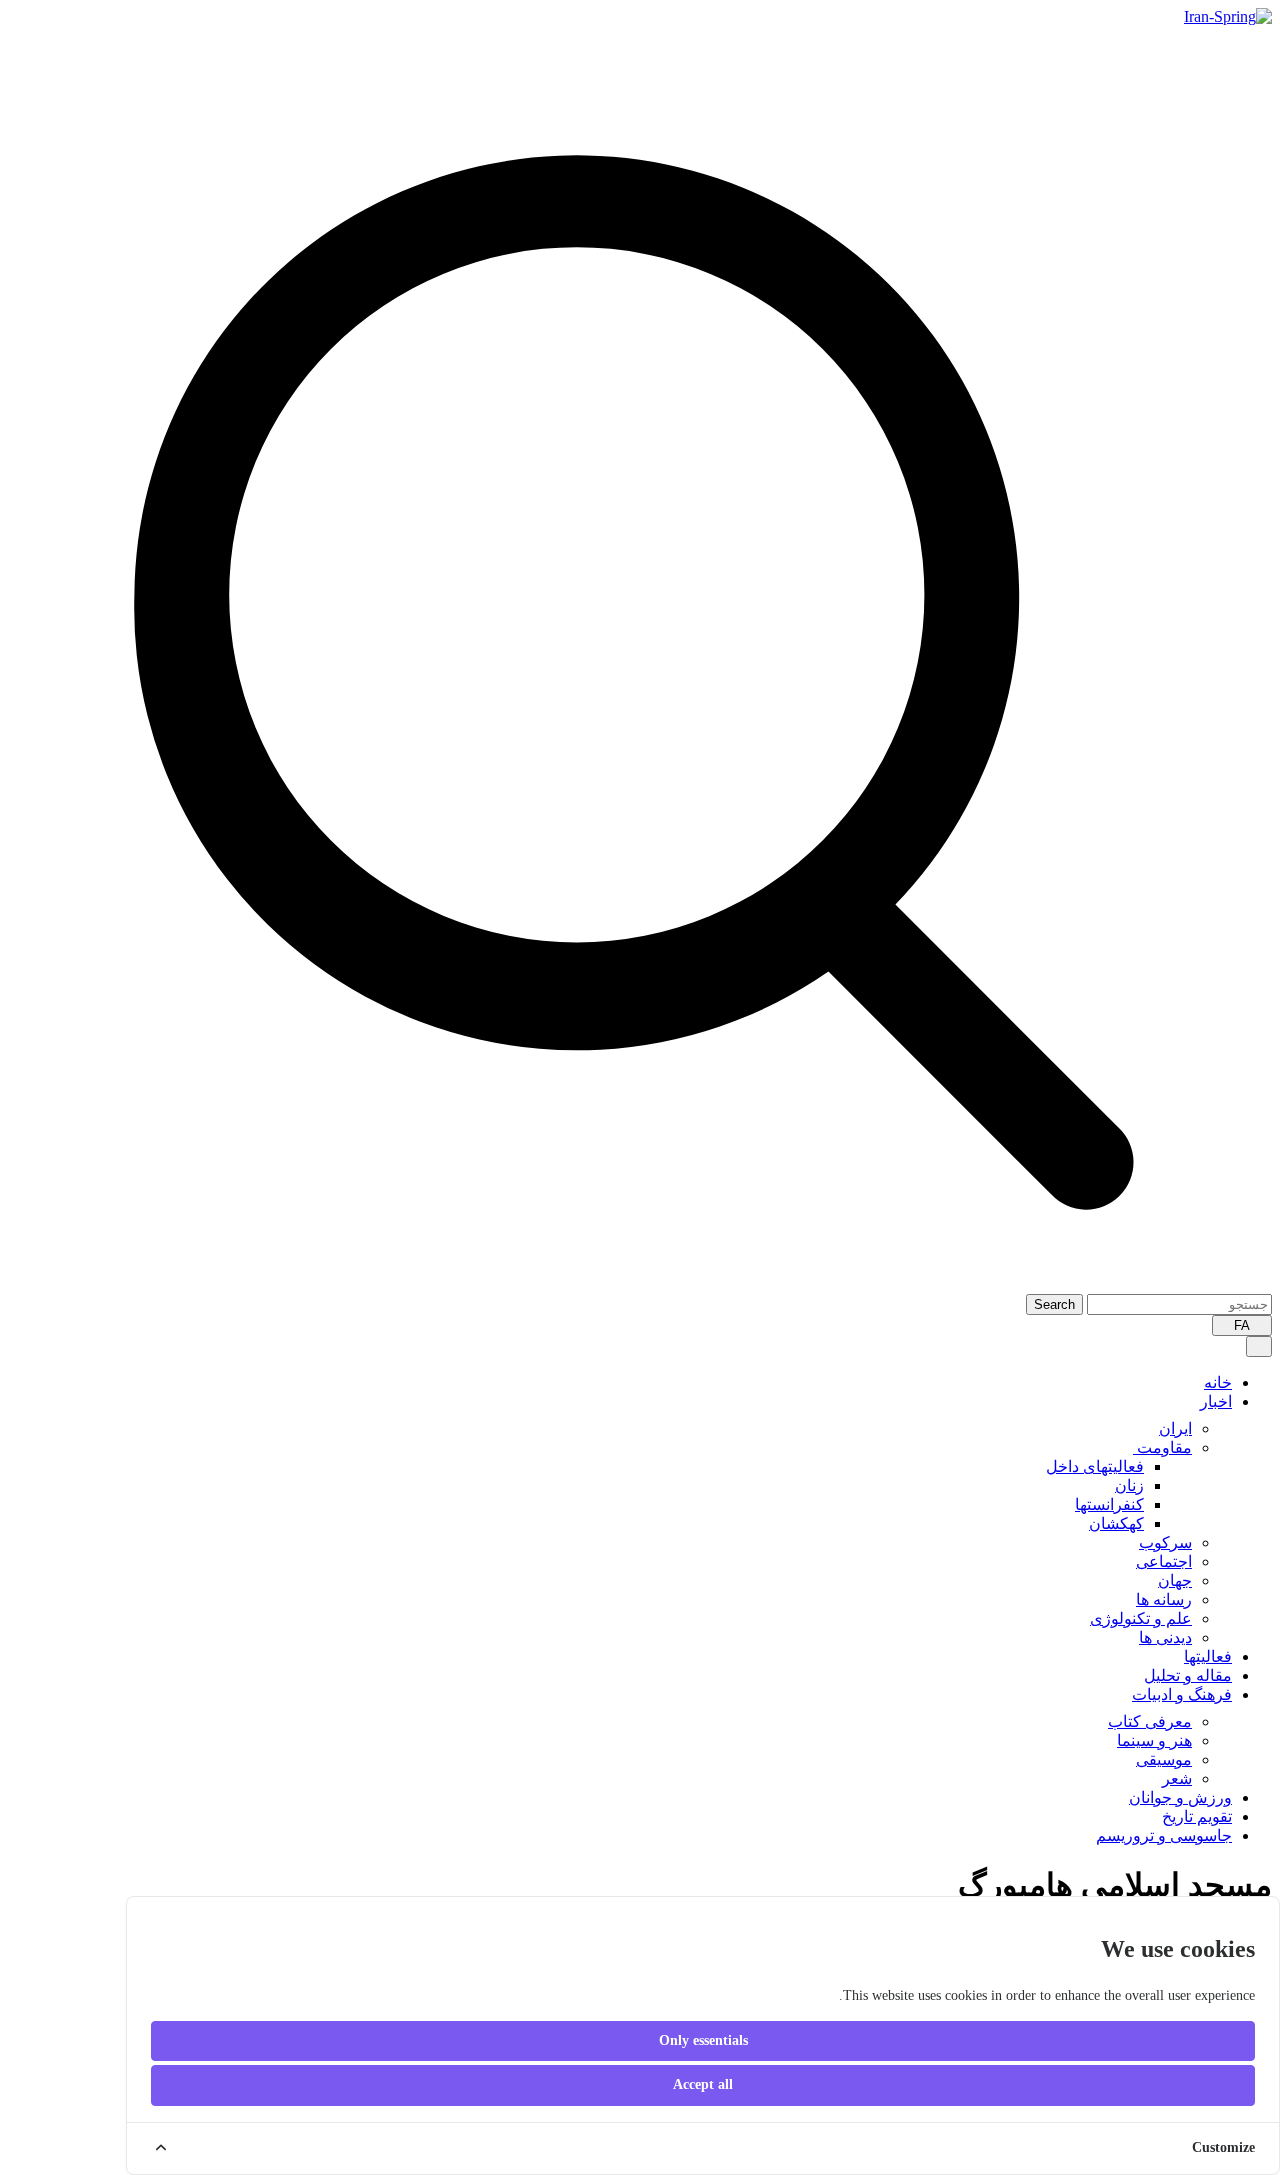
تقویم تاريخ (1197, 1816)
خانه (1218, 1382)
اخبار (1216, 1401)
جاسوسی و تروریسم (1164, 1835)
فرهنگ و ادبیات (1182, 1694)
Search (1054, 1304)
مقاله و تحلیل (1188, 1675)
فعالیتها (1208, 1656)
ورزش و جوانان (1180, 1797)
